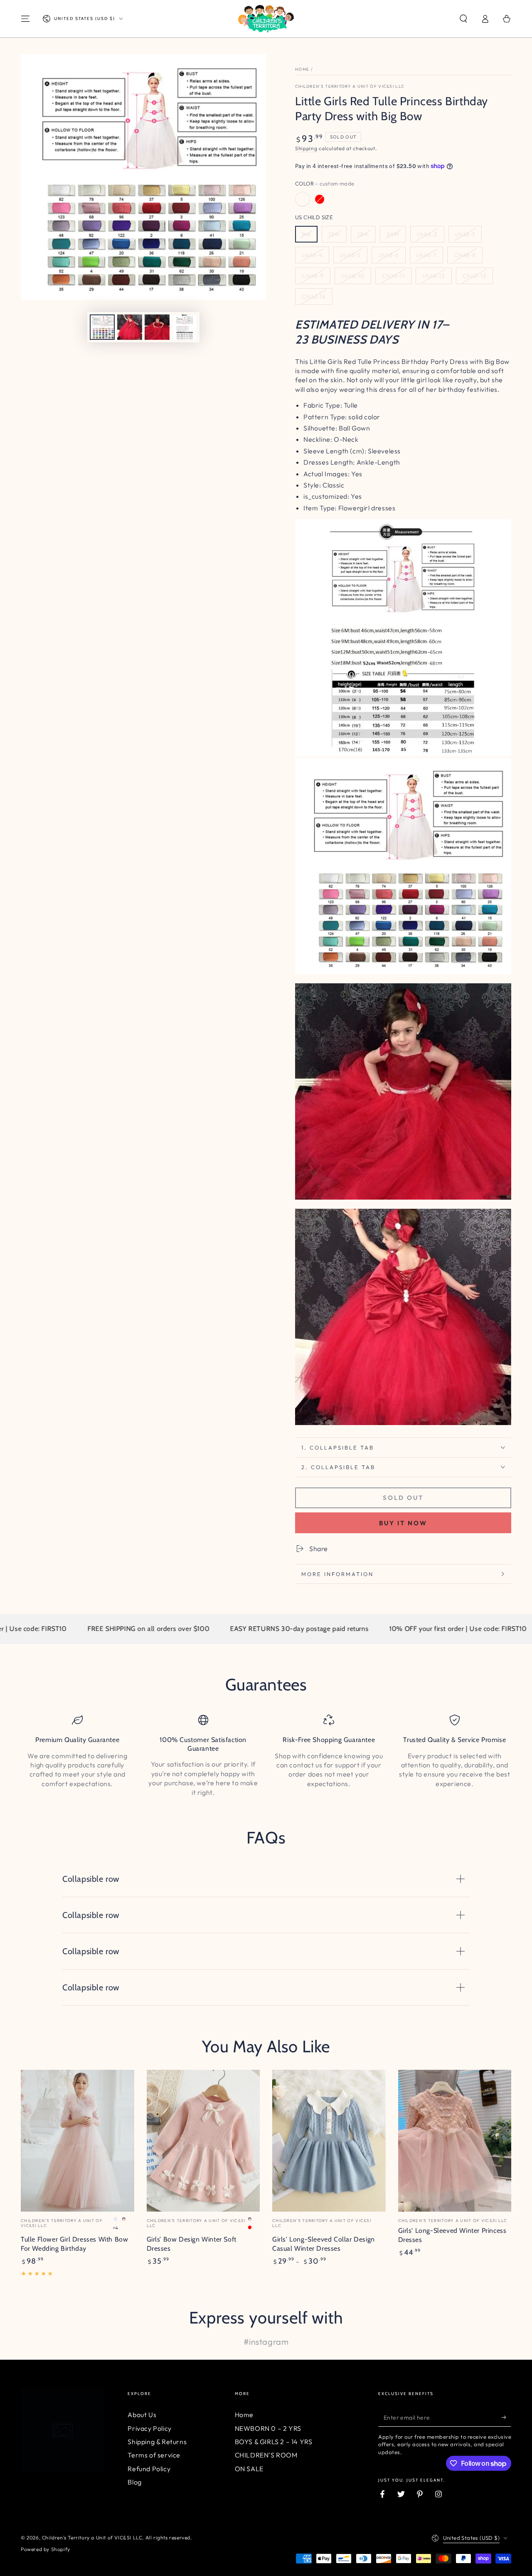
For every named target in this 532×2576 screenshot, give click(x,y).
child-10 (353, 276)
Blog (134, 2482)
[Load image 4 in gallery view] (185, 327)
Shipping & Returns (157, 2442)
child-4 (312, 255)
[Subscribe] (506, 2417)
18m (363, 234)
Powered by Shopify (46, 2549)
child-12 (434, 276)
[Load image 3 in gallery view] (157, 327)
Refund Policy (149, 2469)
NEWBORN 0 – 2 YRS (268, 2428)
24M (393, 234)
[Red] (320, 199)
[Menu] (25, 19)
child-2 (427, 234)
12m (334, 234)
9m (306, 234)
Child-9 (313, 276)
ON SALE (249, 2469)
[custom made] (303, 199)
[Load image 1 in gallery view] (102, 327)
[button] (463, 19)
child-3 (465, 234)
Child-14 (314, 297)
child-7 (426, 255)
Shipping (306, 148)
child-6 (389, 255)
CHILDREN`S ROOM (266, 2455)
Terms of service (154, 2455)
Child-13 (474, 276)
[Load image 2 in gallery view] (130, 327)
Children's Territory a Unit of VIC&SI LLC (350, 86)
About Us (142, 2415)
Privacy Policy (149, 2428)
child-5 (350, 255)
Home (302, 69)
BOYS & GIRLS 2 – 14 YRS (274, 2442)
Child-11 (393, 276)
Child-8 (465, 255)
